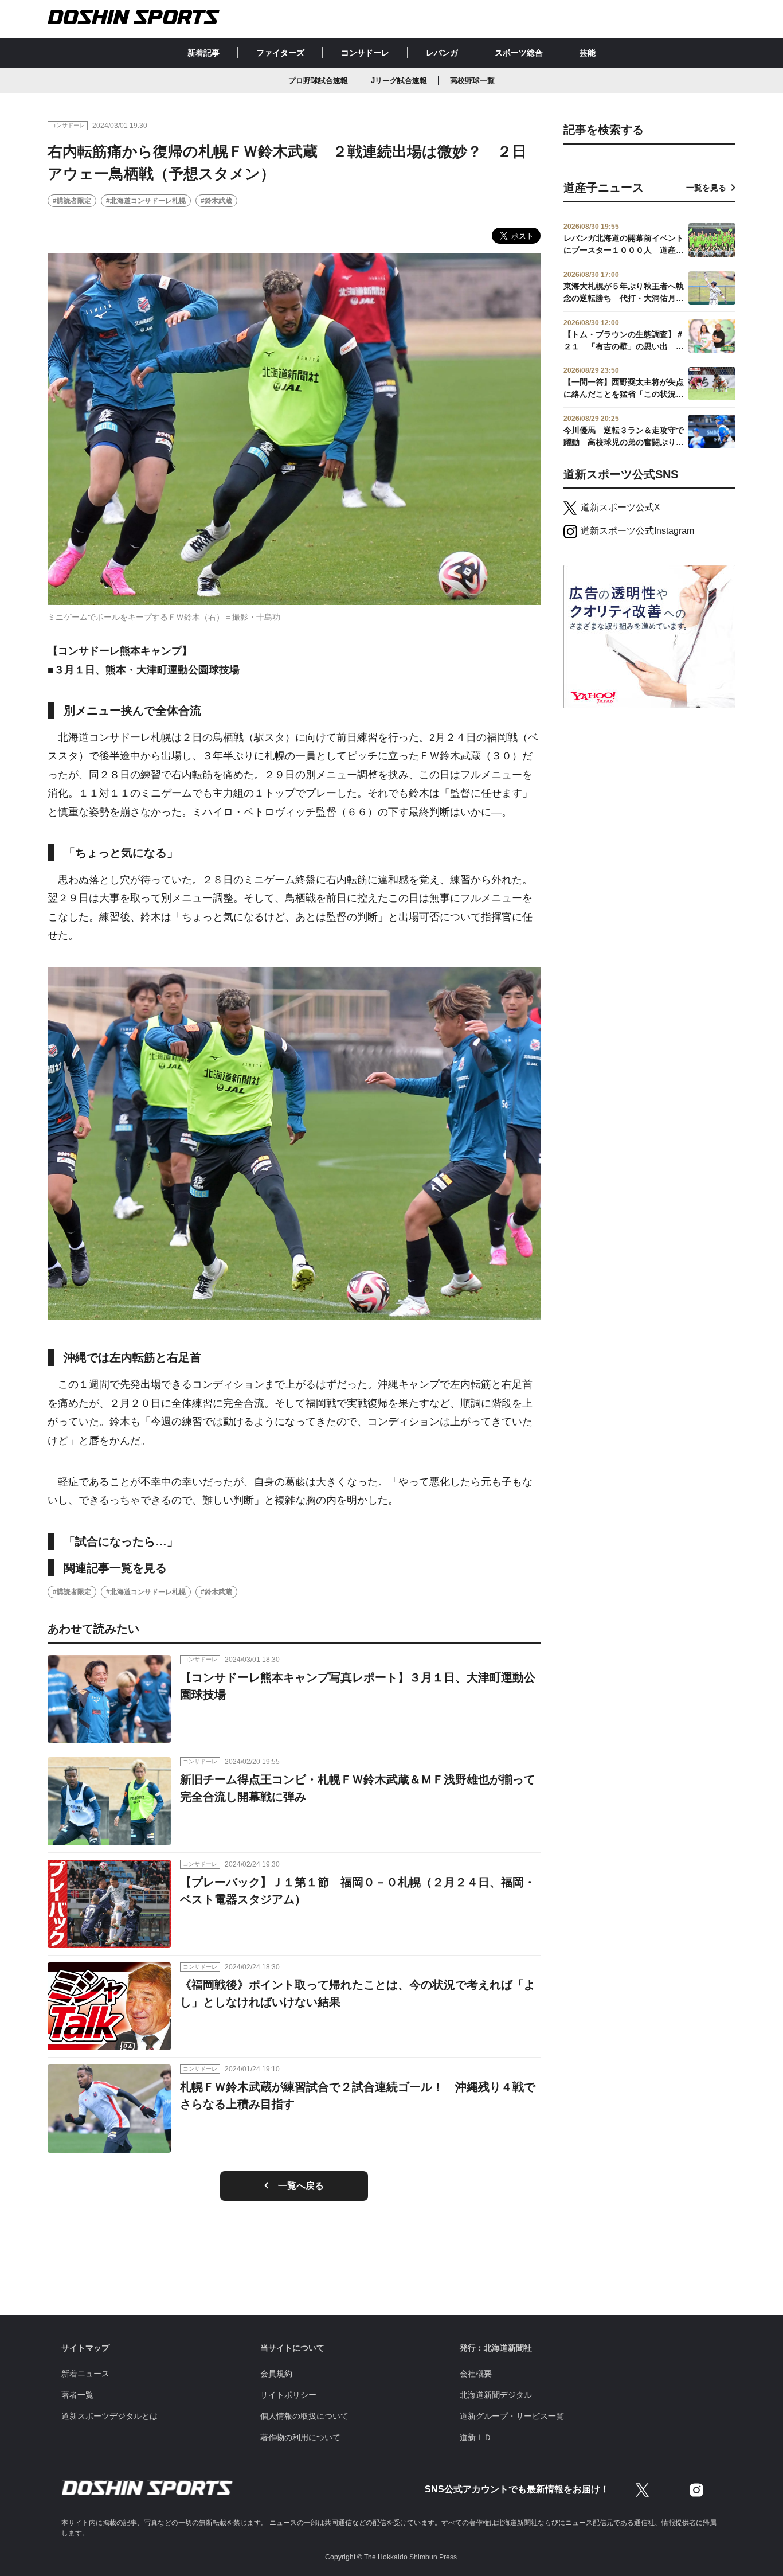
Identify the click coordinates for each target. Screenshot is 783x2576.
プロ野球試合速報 (318, 81)
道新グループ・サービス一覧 (512, 2416)
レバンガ (442, 53)
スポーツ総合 (519, 53)
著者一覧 (77, 2395)
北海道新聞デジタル (496, 2395)
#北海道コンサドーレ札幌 (146, 201)
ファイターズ (280, 53)
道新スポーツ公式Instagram (637, 531)
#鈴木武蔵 (216, 201)
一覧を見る (706, 188)
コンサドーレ (365, 53)
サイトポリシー (288, 2395)
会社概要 (476, 2374)
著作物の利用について (300, 2437)
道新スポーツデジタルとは (109, 2416)
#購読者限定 (72, 201)
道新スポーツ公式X (620, 507)
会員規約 (276, 2374)
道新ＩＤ (476, 2437)
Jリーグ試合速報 (399, 81)
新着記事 (203, 53)
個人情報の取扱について (304, 2416)
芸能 (588, 53)
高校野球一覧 (472, 81)
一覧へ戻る (301, 2186)
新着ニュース (85, 2374)
